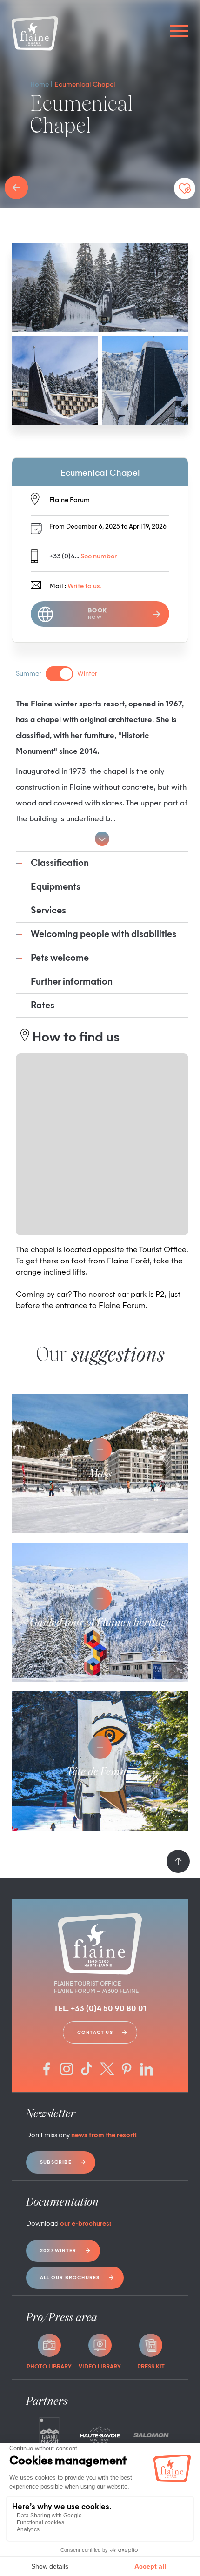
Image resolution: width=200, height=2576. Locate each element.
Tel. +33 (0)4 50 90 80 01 (100, 2009)
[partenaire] (49, 2435)
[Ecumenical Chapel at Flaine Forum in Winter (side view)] (145, 381)
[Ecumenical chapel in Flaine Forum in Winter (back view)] (55, 381)
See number (99, 557)
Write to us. (84, 586)
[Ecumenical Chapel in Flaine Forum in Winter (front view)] (100, 288)
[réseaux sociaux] (47, 2070)
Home (40, 85)
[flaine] (35, 34)
